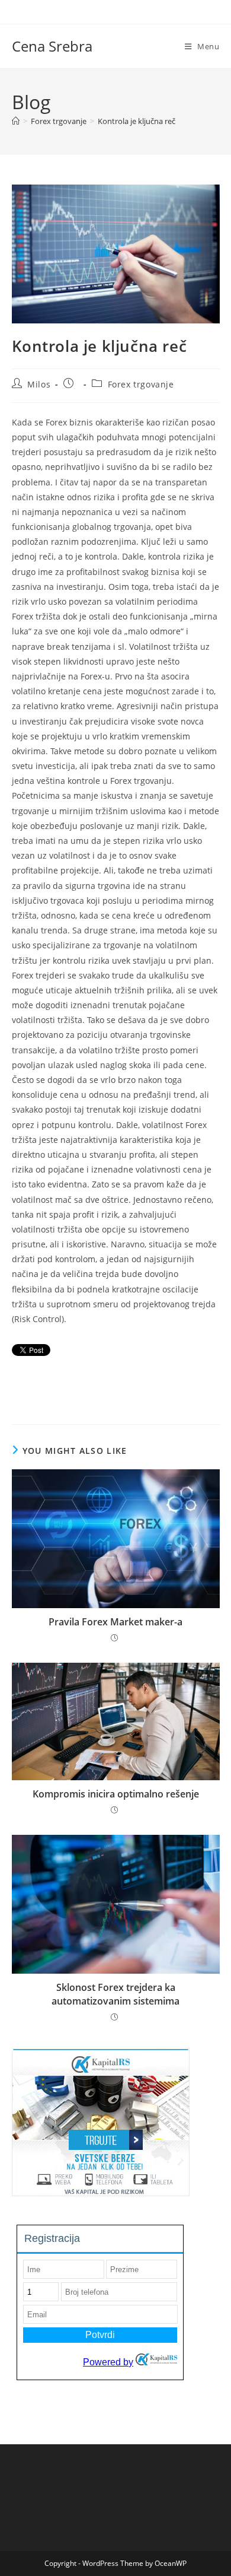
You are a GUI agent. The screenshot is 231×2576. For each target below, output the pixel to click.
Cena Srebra (52, 46)
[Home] (16, 121)
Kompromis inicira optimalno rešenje (116, 1794)
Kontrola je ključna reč (137, 121)
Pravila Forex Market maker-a (115, 1622)
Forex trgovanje (141, 384)
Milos (39, 384)
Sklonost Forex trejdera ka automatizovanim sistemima (115, 1994)
